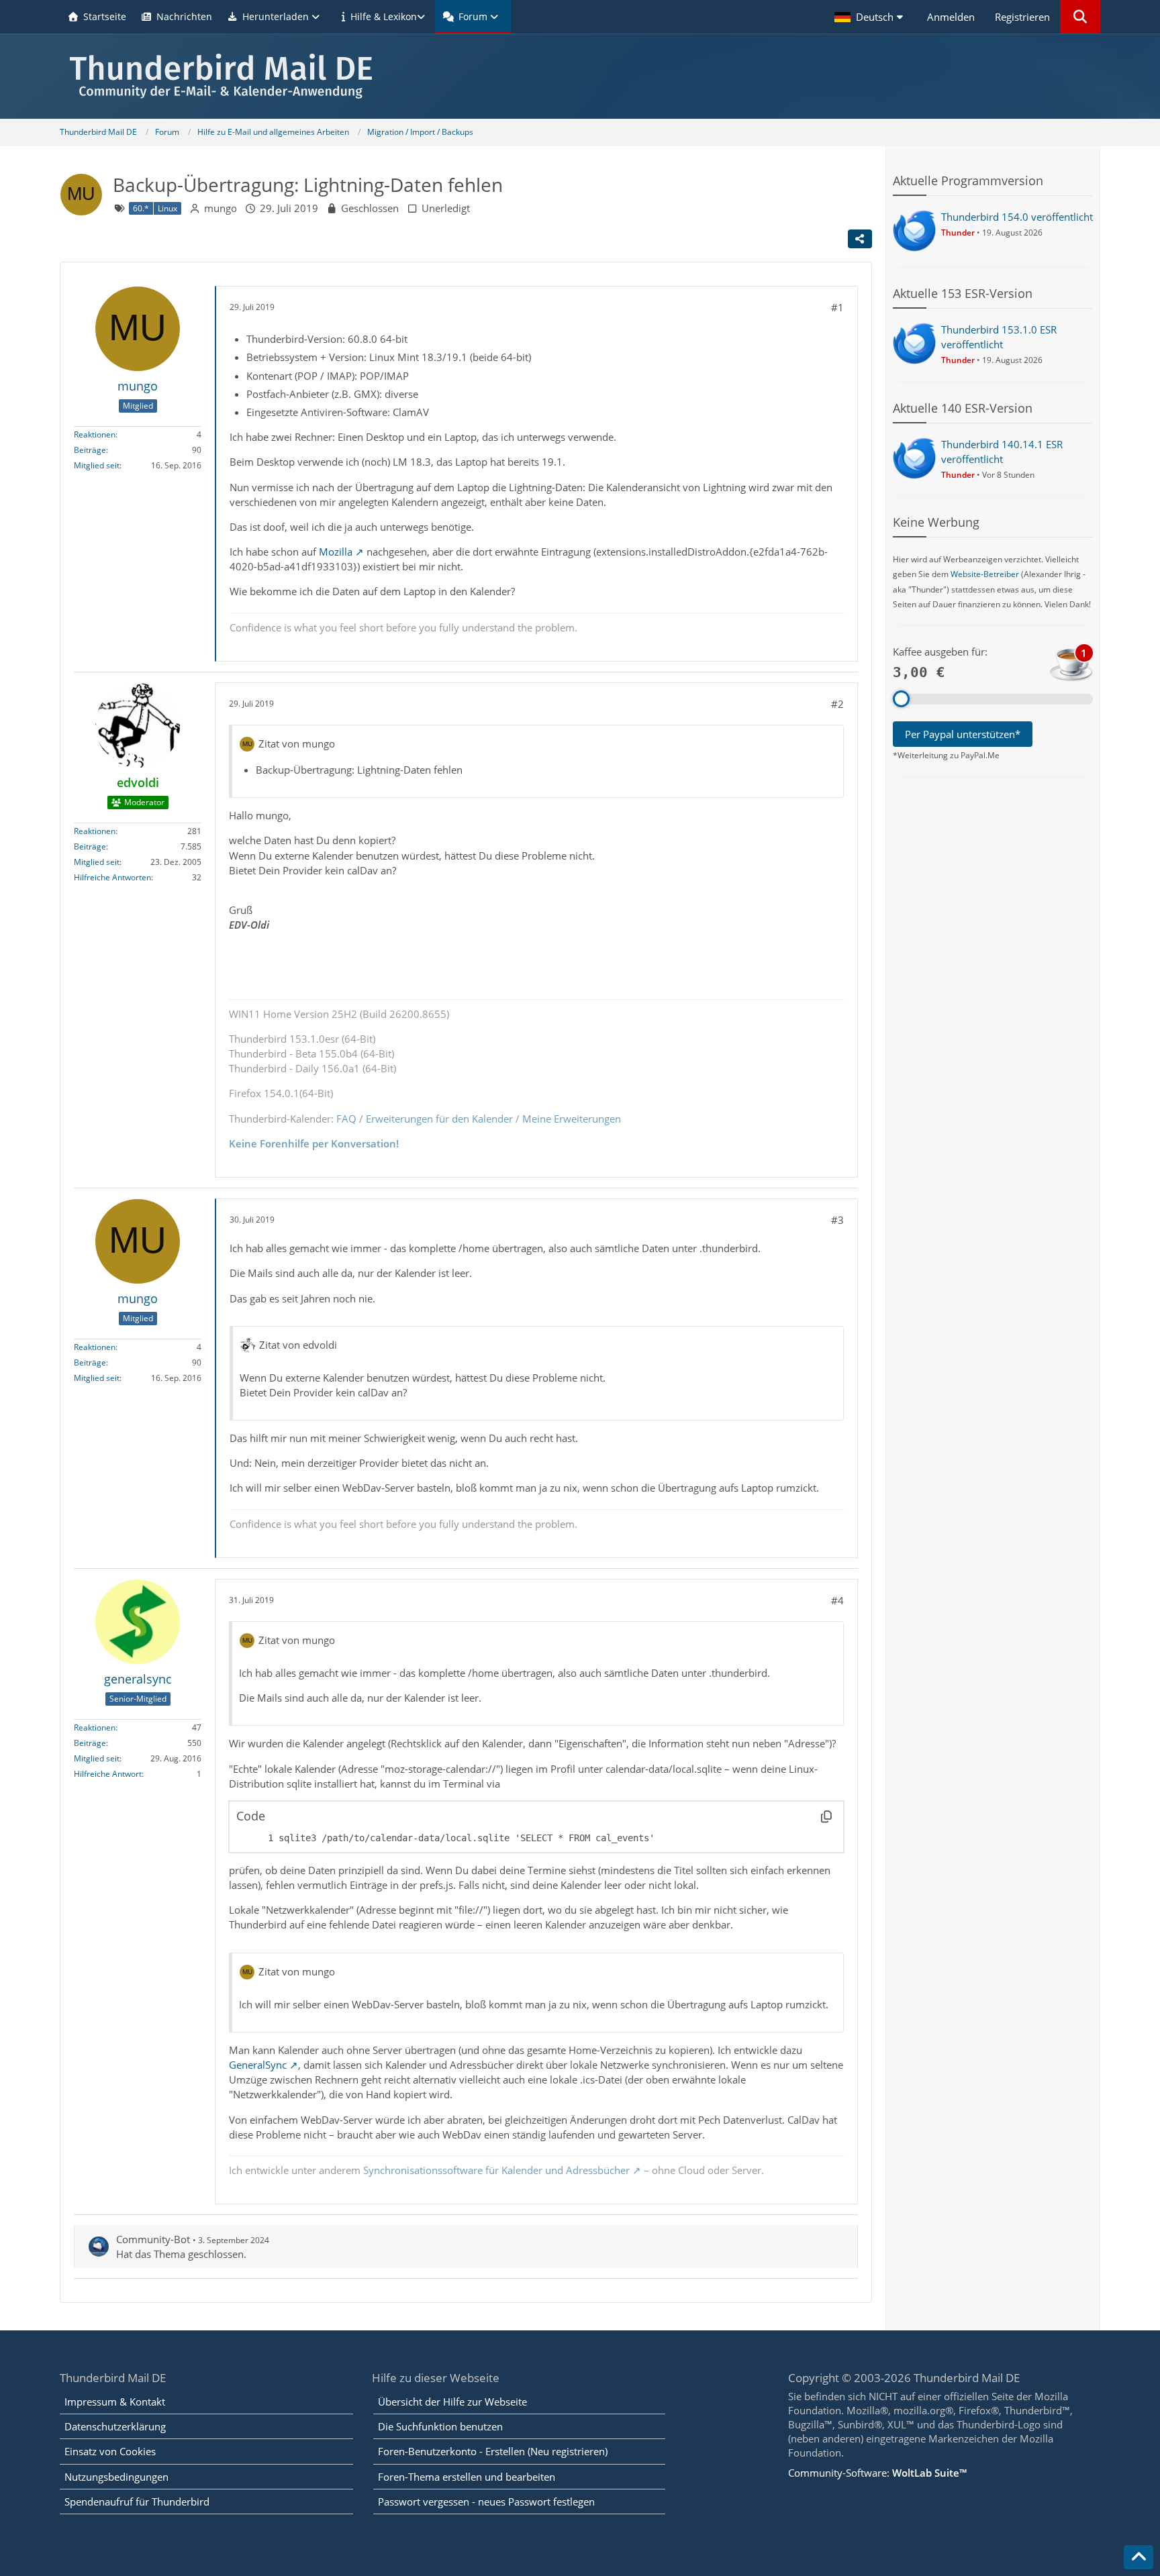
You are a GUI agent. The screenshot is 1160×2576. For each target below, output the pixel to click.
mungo (221, 208)
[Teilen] (860, 239)
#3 (837, 1220)
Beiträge (90, 450)
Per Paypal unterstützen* (963, 734)
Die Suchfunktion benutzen (440, 2426)
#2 (837, 704)
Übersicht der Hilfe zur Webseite (452, 2402)
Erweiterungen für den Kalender (439, 1119)
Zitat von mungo (297, 743)
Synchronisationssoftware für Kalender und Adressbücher (496, 2170)
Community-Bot (153, 2239)
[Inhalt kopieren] (826, 1816)
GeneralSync (258, 2065)
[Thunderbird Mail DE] (580, 76)
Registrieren (1022, 17)
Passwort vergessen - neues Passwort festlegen (486, 2502)
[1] (257, 1838)
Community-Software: (877, 2473)
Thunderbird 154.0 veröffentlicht (1017, 217)
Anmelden (951, 17)
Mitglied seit (97, 465)
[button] (871, 17)
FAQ (346, 1119)
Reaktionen (95, 434)
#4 (837, 1600)
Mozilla (336, 552)
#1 (837, 307)
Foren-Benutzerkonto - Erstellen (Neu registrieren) (493, 2451)
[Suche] (1080, 17)
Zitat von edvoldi (298, 1345)
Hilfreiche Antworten (112, 877)
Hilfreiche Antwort (108, 1774)
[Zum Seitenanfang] (1139, 2557)
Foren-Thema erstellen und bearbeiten (467, 2477)
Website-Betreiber (985, 574)
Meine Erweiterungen (572, 1119)
